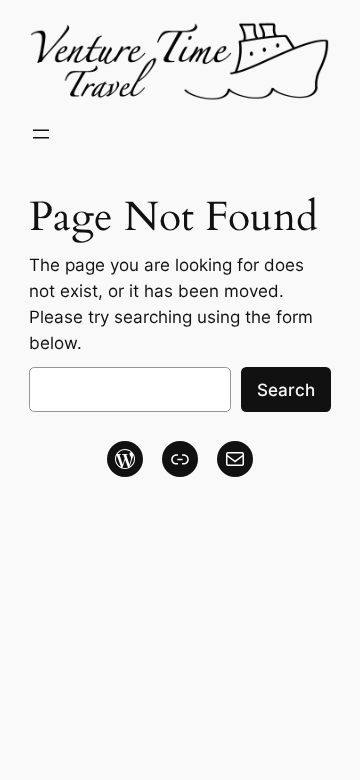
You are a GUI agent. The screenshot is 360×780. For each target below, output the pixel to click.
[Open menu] (41, 134)
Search (286, 390)
